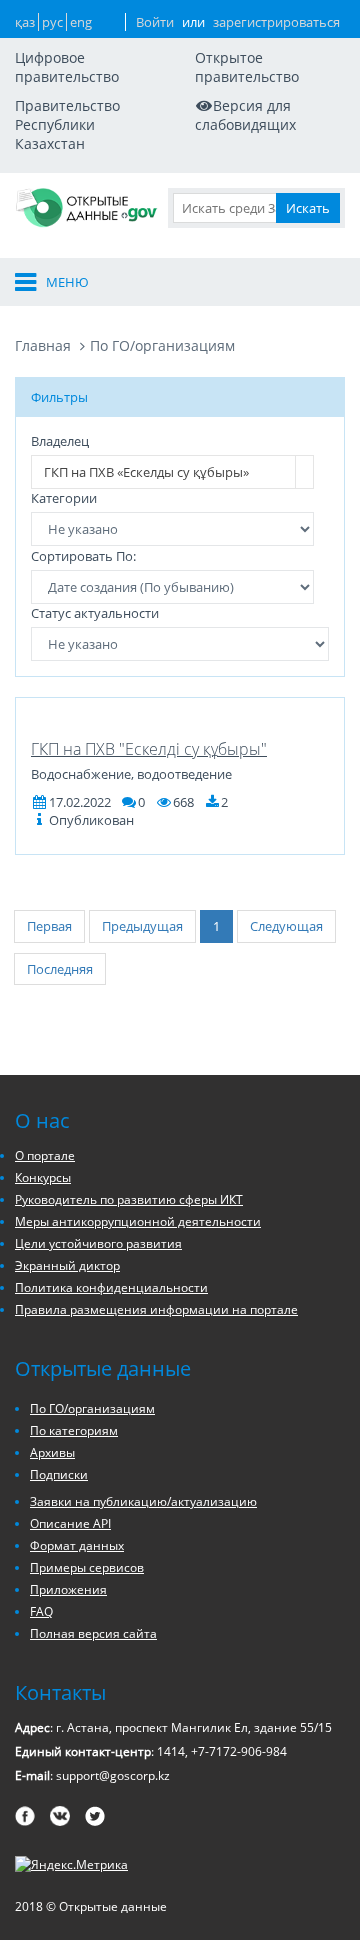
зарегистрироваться (276, 22)
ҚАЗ (25, 22)
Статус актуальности (95, 613)
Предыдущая (142, 926)
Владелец (60, 441)
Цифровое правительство (67, 67)
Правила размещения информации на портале (156, 1309)
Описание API (70, 1523)
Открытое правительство (247, 67)
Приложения (68, 1589)
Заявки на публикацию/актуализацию (143, 1501)
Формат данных (77, 1545)
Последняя (60, 969)
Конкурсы (43, 1177)
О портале (45, 1155)
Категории (64, 498)
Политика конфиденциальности (111, 1287)
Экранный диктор (67, 1265)
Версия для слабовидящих (245, 115)
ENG (81, 22)
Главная (43, 345)
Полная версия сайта (93, 1633)
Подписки (59, 1474)
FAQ (41, 1611)
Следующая (286, 926)
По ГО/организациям (162, 345)
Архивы (52, 1452)
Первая (49, 926)
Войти (155, 22)
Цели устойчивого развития (98, 1243)
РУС (52, 22)
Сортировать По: (83, 556)
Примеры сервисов (87, 1567)
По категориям (74, 1430)
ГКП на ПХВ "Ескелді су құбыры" (149, 749)
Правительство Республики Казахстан (67, 124)
